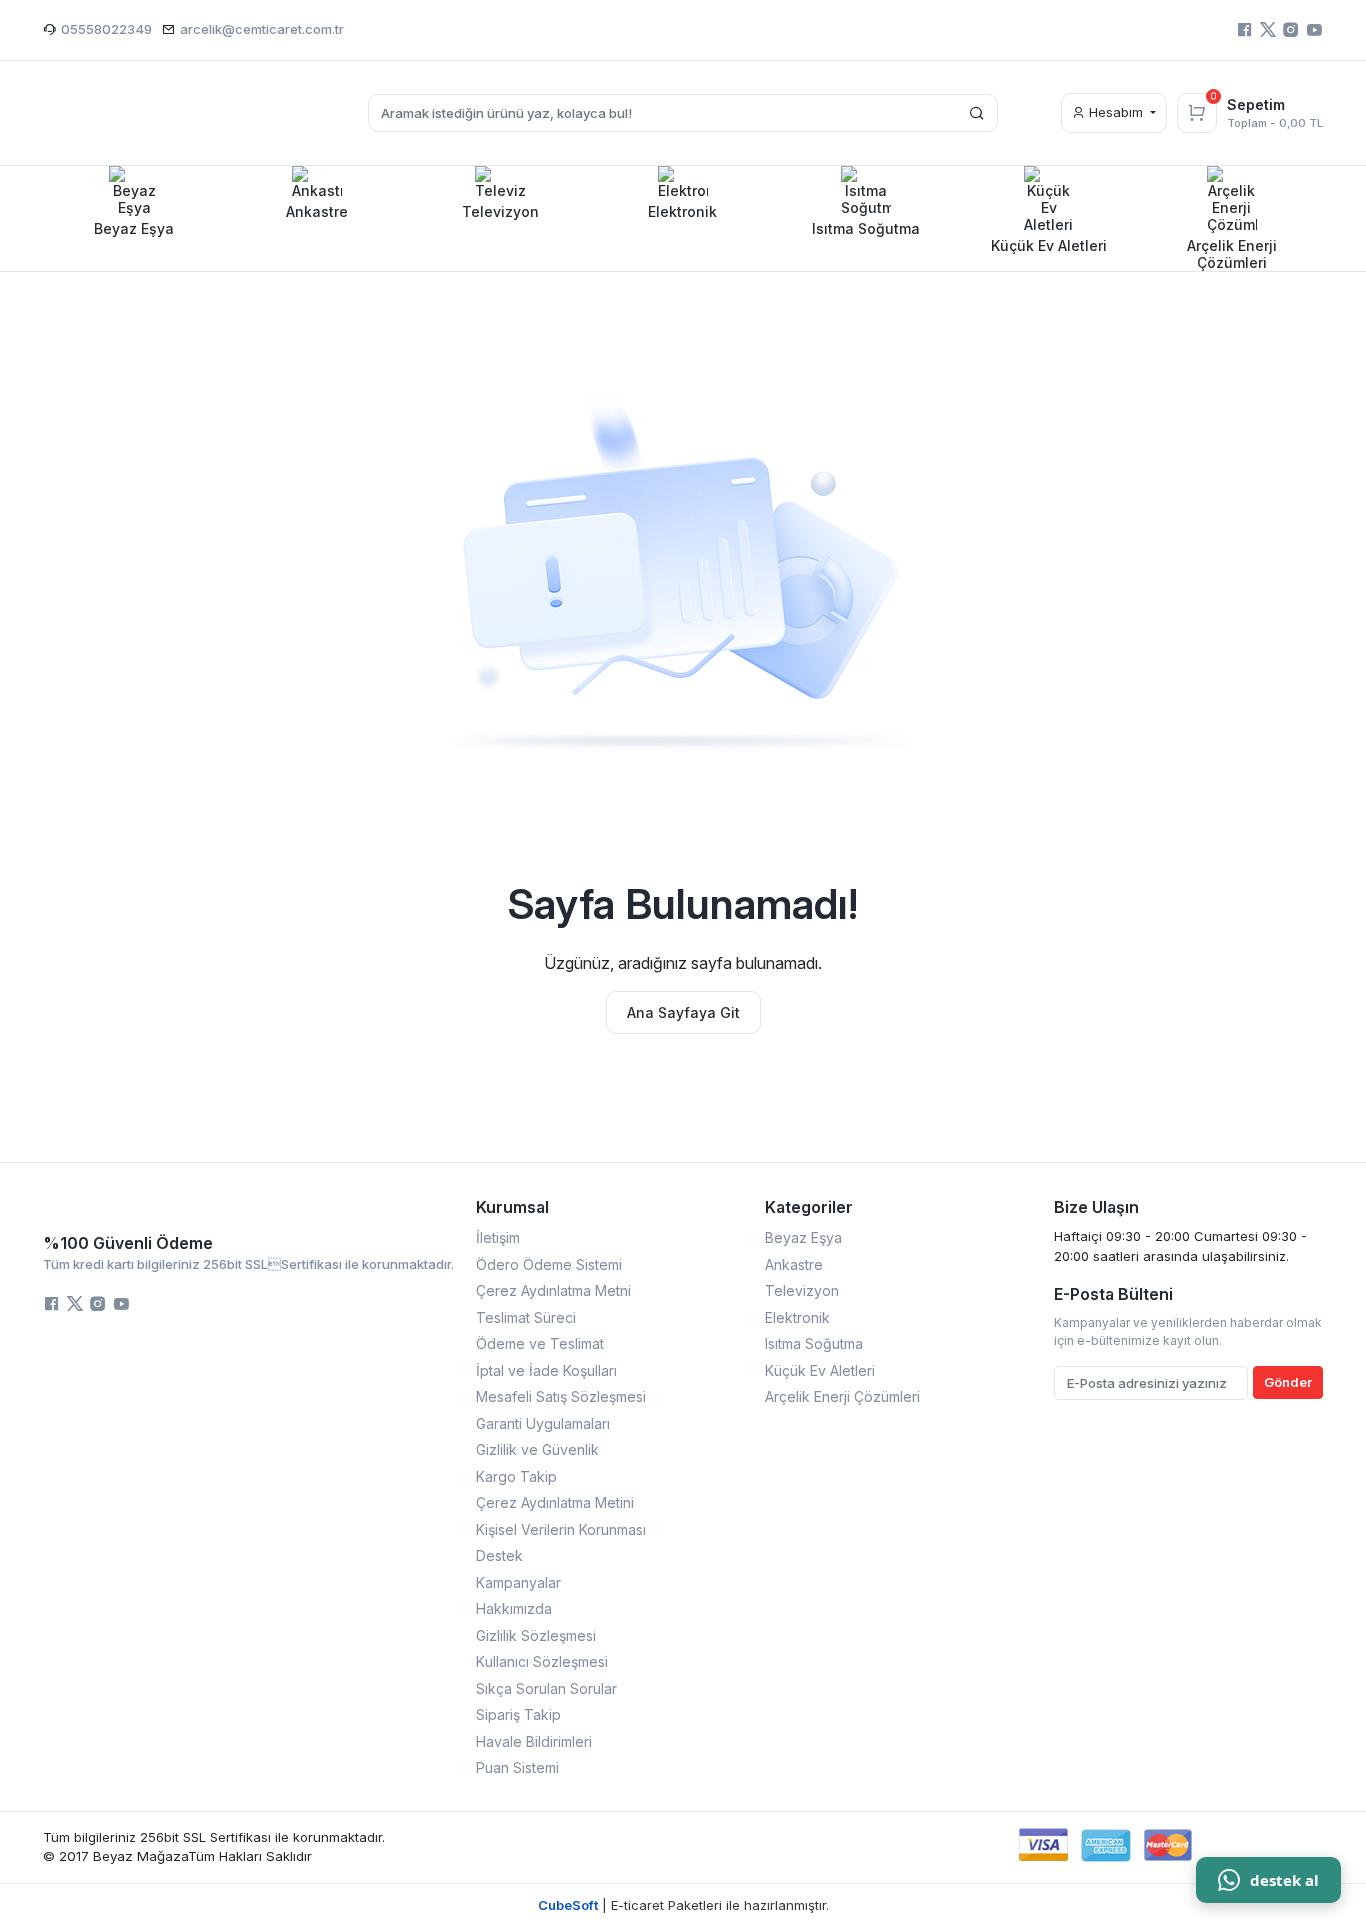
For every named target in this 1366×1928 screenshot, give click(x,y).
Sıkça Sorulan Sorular (546, 1688)
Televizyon (802, 1290)
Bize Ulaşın (1096, 1207)
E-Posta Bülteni (1113, 1294)
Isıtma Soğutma (814, 1343)
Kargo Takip (516, 1476)
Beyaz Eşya (803, 1237)
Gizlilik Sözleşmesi (536, 1635)
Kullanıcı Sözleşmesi (542, 1661)
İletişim (498, 1237)
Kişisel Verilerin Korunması (561, 1529)
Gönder (1288, 1382)
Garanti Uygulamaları (543, 1423)
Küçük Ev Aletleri (820, 1370)
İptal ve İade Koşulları (546, 1370)
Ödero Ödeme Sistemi (549, 1264)
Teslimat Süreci (526, 1317)
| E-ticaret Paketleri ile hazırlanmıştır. (683, 1905)
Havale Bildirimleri (534, 1741)
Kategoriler (809, 1207)
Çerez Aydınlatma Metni (553, 1290)
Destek (499, 1555)
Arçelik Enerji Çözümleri (842, 1396)
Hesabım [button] (1116, 112)
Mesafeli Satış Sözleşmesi (561, 1396)
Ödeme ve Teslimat (540, 1343)
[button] (134, 201)
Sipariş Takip (518, 1714)
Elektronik (797, 1317)
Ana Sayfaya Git (683, 1012)
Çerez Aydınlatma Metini (555, 1502)
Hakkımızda (514, 1608)
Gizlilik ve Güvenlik (537, 1449)
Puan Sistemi (517, 1767)
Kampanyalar (518, 1582)
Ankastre (794, 1264)
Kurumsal (512, 1207)
